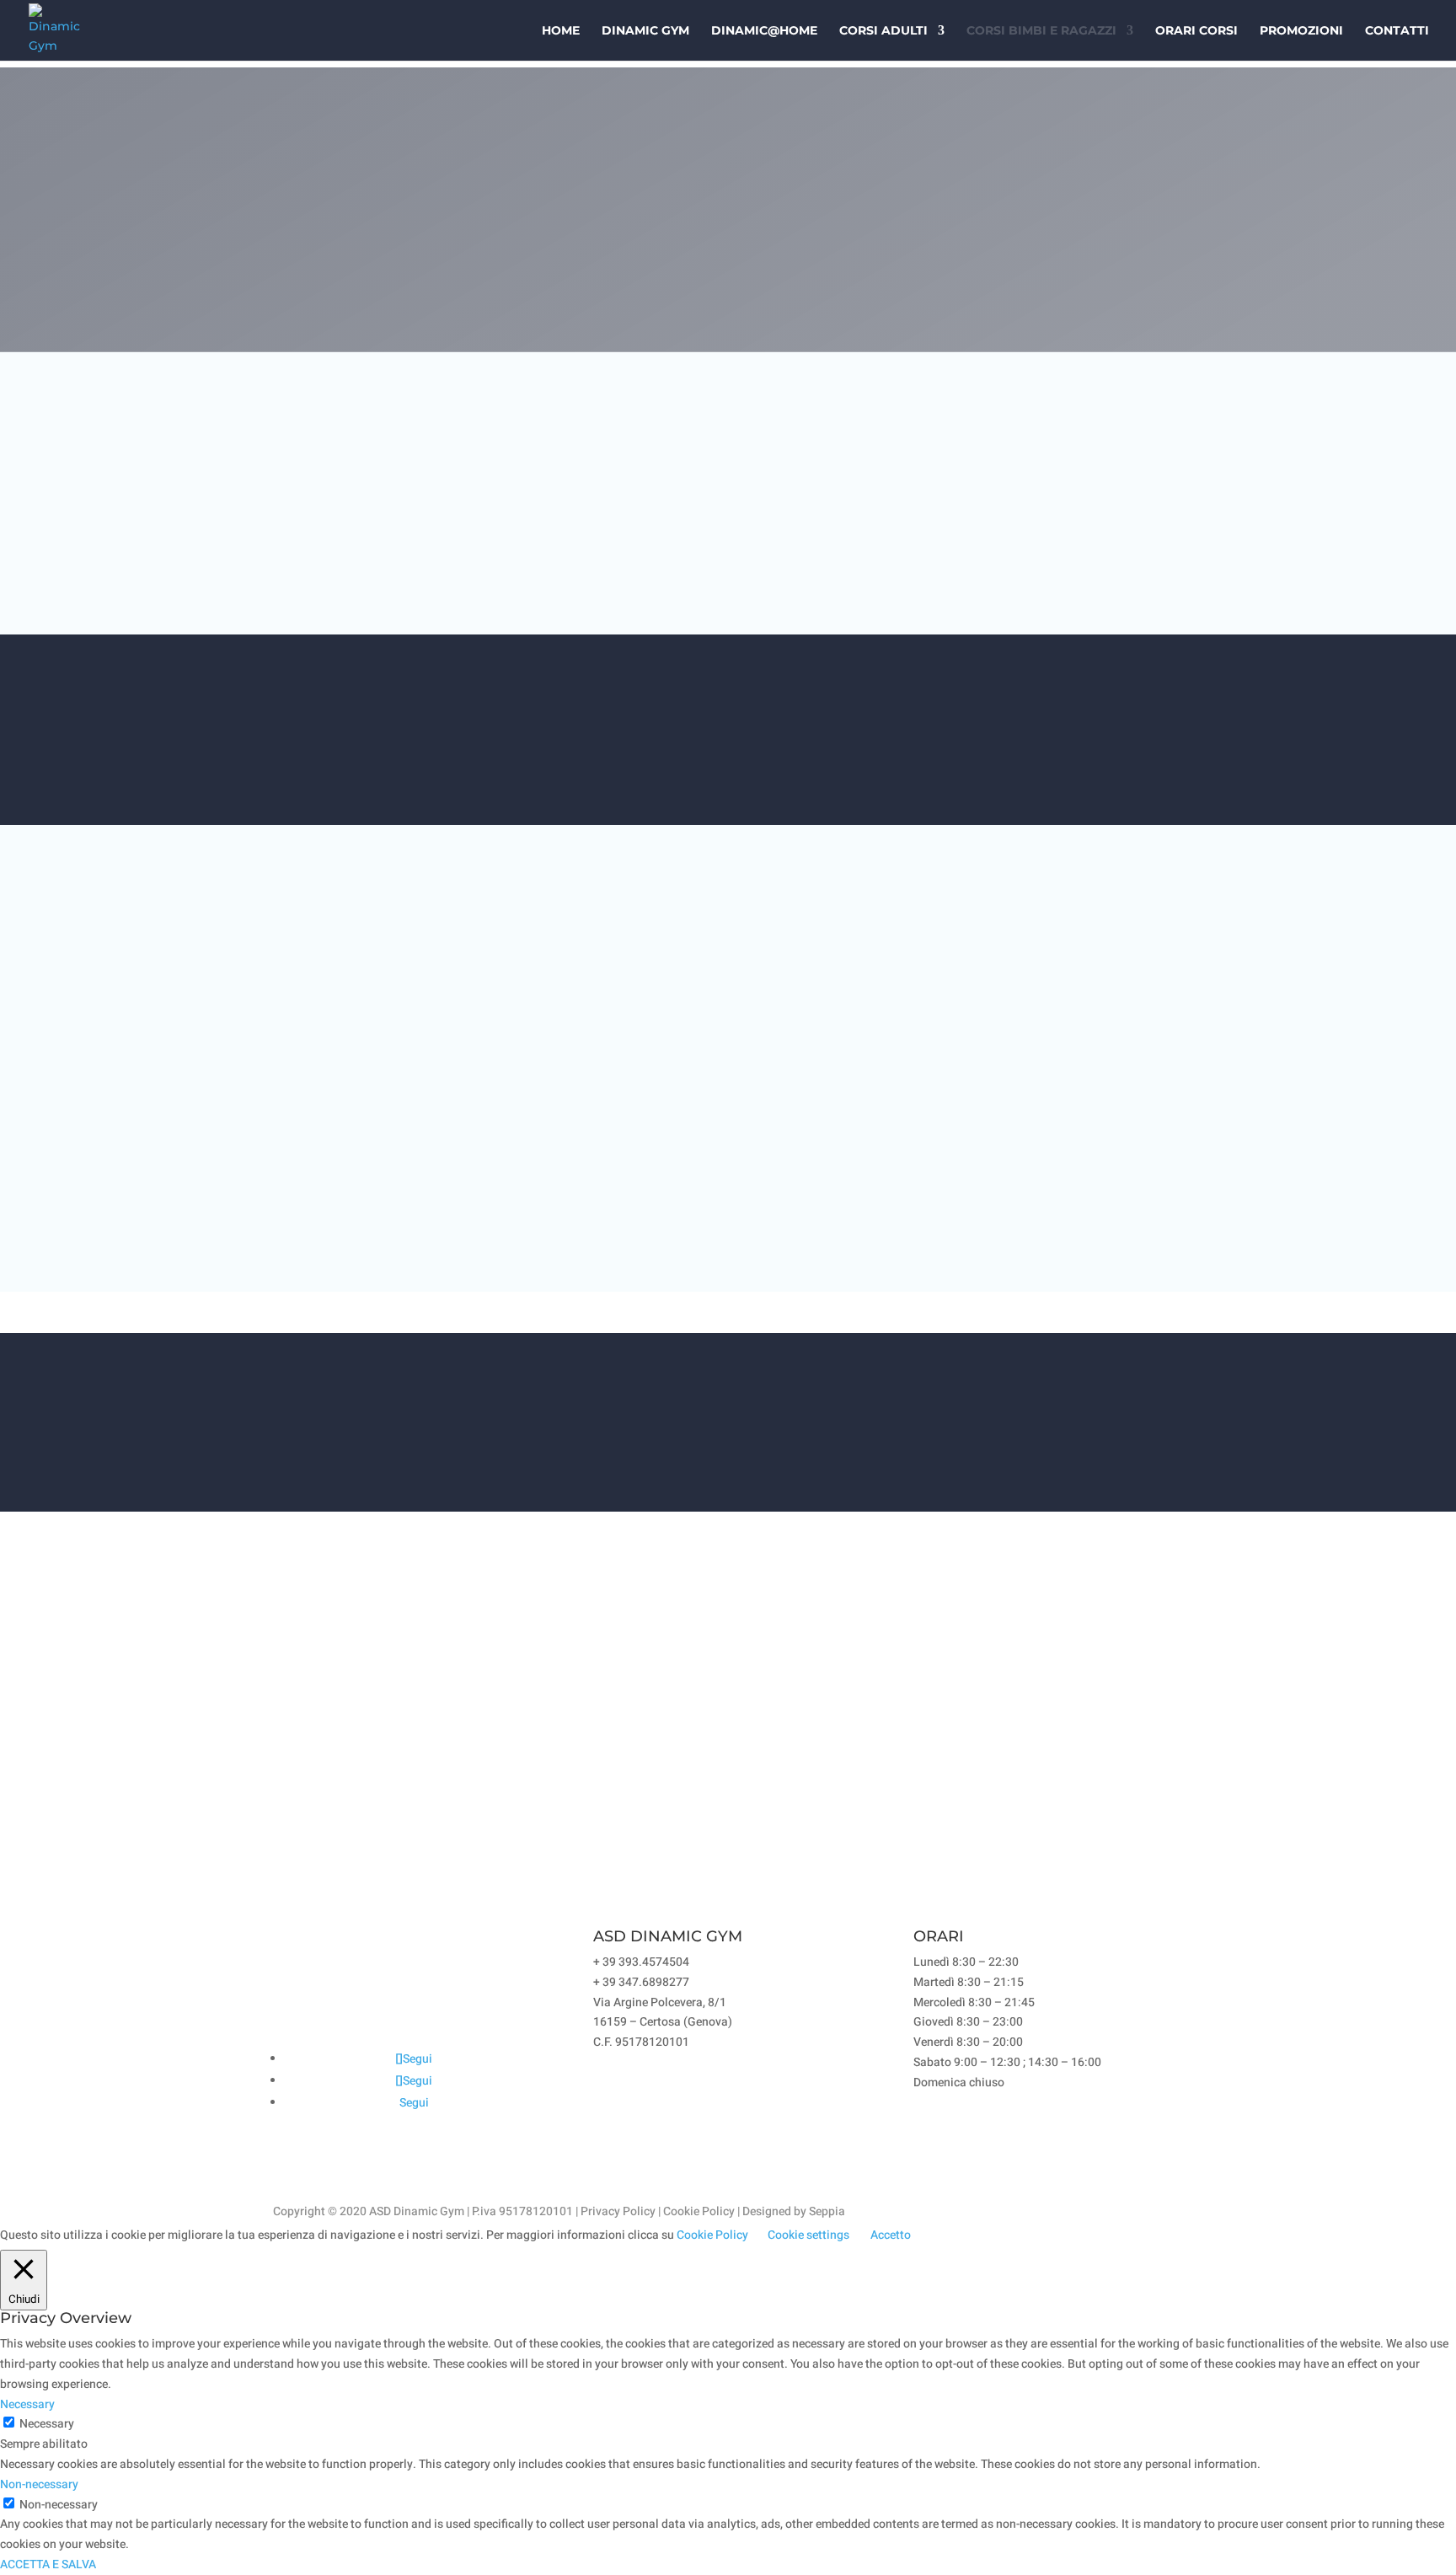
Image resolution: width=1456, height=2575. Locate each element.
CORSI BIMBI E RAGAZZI (1041, 31)
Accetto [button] (891, 2235)
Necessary (47, 2424)
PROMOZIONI (1301, 31)
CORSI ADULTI (883, 31)
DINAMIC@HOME (764, 31)
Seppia (827, 2211)
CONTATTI (1397, 31)
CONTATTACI (1096, 738)
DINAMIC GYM (645, 31)
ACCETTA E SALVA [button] (48, 2564)
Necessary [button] (27, 2404)
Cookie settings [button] (808, 2235)
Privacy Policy (618, 2211)
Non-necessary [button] (39, 2484)
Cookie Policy (699, 2211)
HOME (561, 31)
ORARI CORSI (1196, 31)
